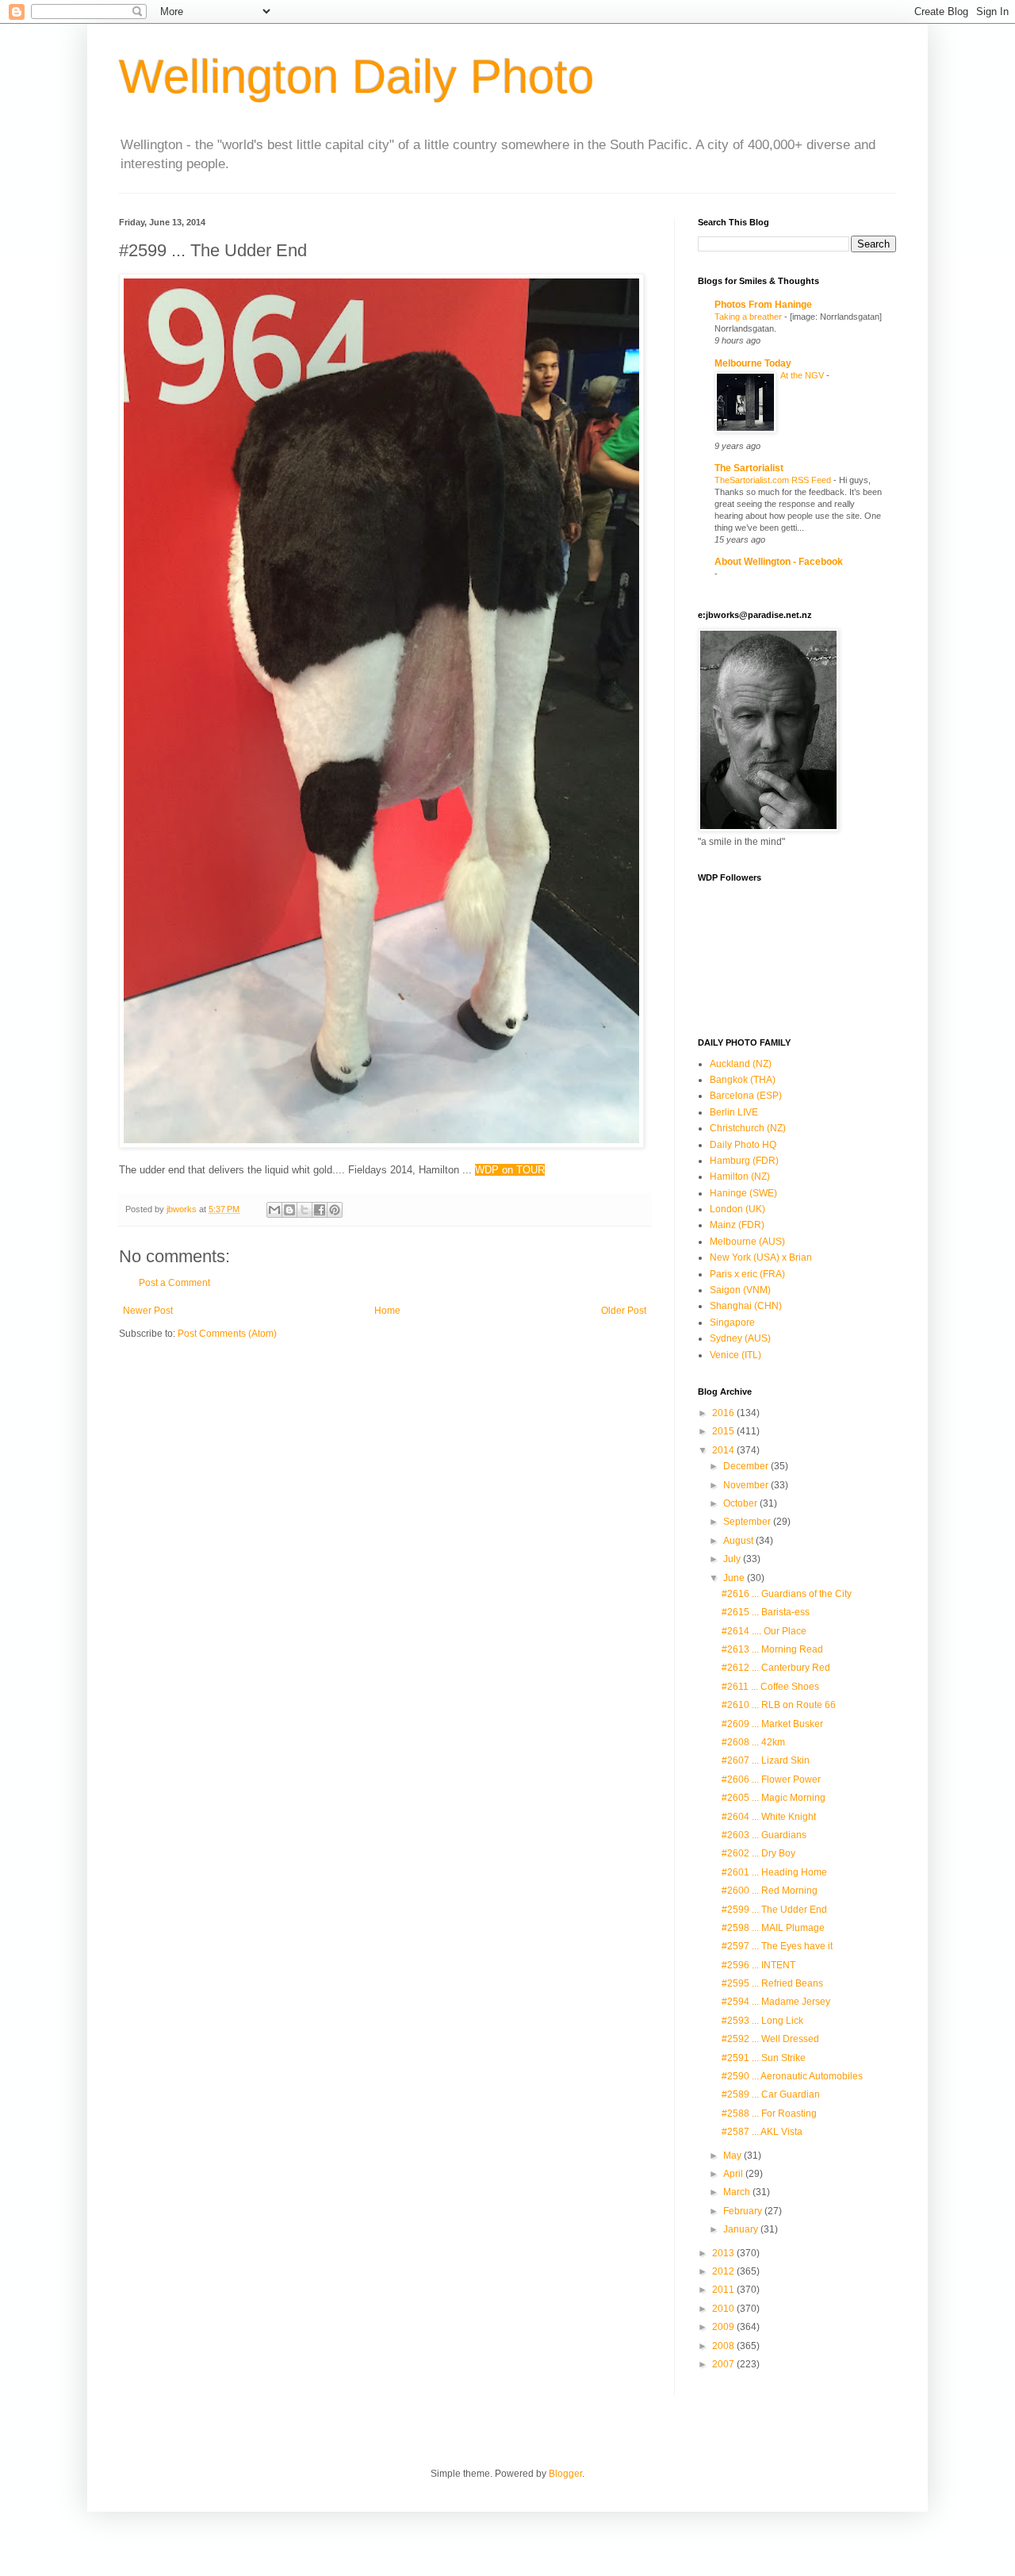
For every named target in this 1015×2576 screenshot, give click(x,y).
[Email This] (274, 1210)
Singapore (732, 1323)
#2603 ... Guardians (764, 1835)
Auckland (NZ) (741, 1064)
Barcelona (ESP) (746, 1096)
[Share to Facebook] (320, 1210)
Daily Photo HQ (743, 1145)
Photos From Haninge (763, 305)
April (734, 2174)
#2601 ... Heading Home (774, 1872)
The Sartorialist (749, 468)
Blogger (565, 2474)
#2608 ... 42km (753, 1742)
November (747, 1485)
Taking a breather (749, 317)
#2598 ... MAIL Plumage (773, 1928)
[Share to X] (304, 1210)
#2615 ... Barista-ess (766, 1612)
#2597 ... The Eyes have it (777, 1946)
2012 (724, 2271)
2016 (724, 1413)
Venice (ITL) (735, 1355)
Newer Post (148, 1311)
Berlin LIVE (734, 1112)
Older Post (624, 1311)
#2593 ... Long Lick (762, 2021)
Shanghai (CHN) (746, 1306)
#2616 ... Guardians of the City (787, 1594)
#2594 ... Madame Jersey (776, 2002)
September (748, 1522)
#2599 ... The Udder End (774, 1910)
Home (387, 1311)
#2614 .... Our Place (764, 1631)
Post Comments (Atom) (227, 1334)
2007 (724, 2364)
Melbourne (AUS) (747, 1242)
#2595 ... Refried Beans (772, 1983)
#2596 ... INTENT (758, 1965)
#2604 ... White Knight (769, 1817)
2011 (724, 2290)
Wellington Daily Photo (356, 77)
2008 (724, 2346)
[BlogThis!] (289, 1210)
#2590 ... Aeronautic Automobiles (792, 2076)
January (742, 2229)
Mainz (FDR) (737, 1225)
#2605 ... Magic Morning (774, 1798)
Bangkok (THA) (743, 1080)
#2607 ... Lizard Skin (766, 1760)
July (733, 1559)
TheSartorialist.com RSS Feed (774, 480)
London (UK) (737, 1209)
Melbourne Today (753, 363)
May (733, 2156)
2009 (724, 2327)
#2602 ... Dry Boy (758, 1853)
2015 (724, 1431)
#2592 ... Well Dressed (770, 2039)
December (747, 1466)
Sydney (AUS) (740, 1338)
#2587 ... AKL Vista (762, 2132)
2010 (724, 2309)
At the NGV (803, 375)
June (735, 1578)
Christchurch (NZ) (748, 1128)
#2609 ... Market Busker (772, 1724)
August (739, 1541)
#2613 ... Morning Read (772, 1649)
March (738, 2192)
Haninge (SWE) (743, 1193)
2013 (724, 2253)
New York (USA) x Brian (761, 1257)
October (741, 1503)
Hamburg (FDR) (744, 1161)
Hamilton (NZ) (740, 1177)
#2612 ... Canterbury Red (776, 1668)
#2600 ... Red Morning (770, 1891)
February (744, 2211)
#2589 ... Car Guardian (771, 2094)
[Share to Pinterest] (335, 1210)
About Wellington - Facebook (779, 562)
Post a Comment (174, 1283)
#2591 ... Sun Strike (764, 2058)
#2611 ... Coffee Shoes (770, 1687)
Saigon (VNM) (740, 1290)
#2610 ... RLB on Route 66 (779, 1705)
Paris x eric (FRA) (747, 1274)
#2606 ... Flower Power (771, 1779)
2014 (724, 1450)
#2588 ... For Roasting (769, 2113)
